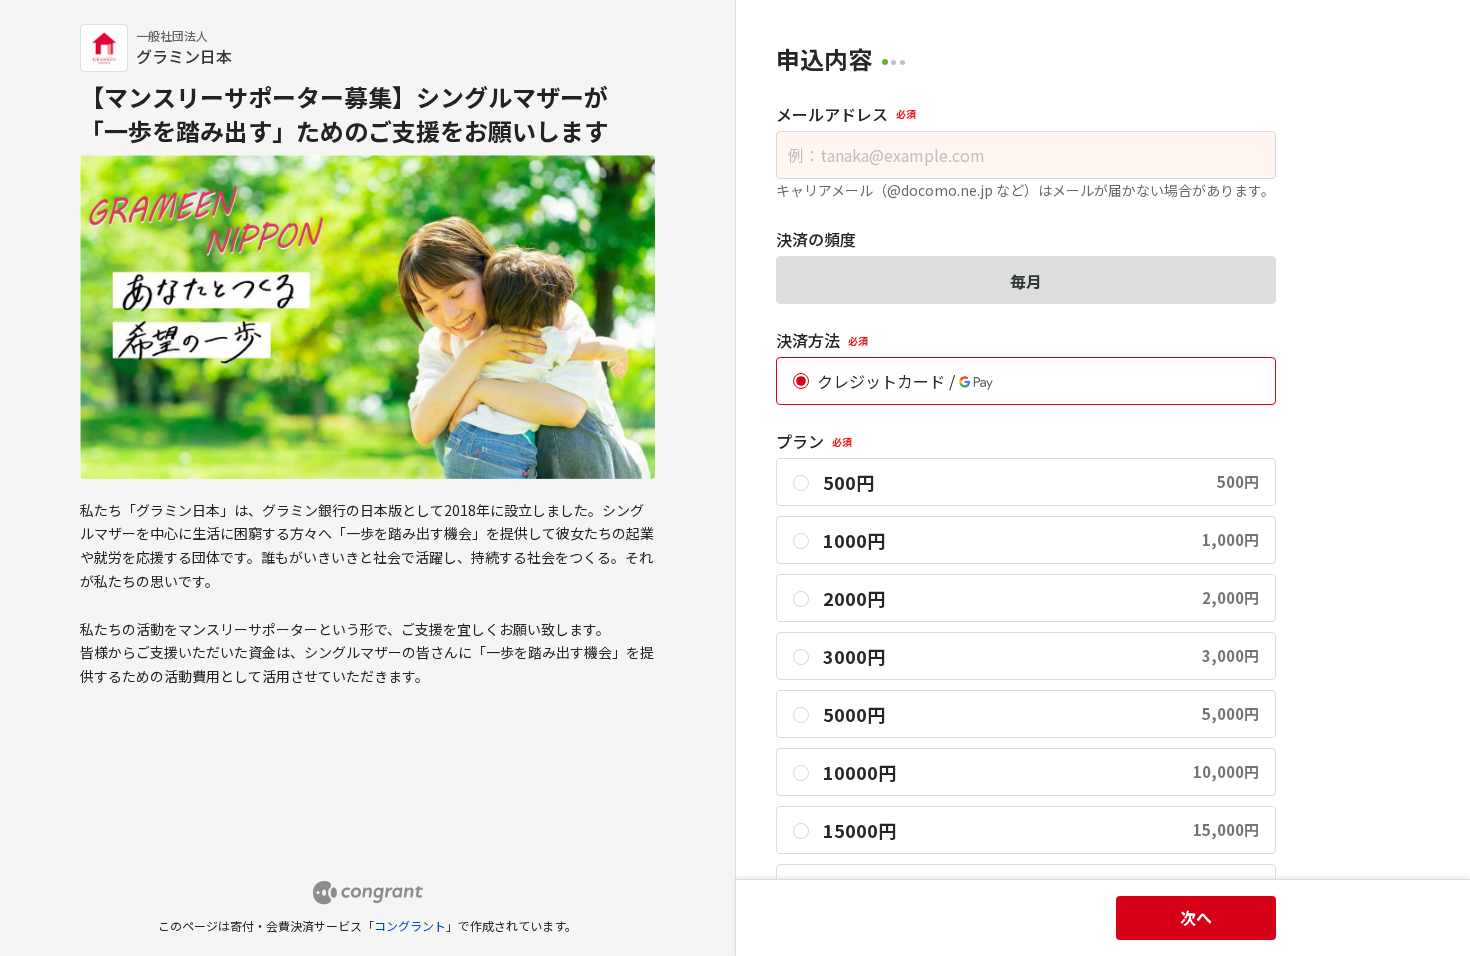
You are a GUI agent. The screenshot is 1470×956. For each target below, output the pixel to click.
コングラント (410, 925)
